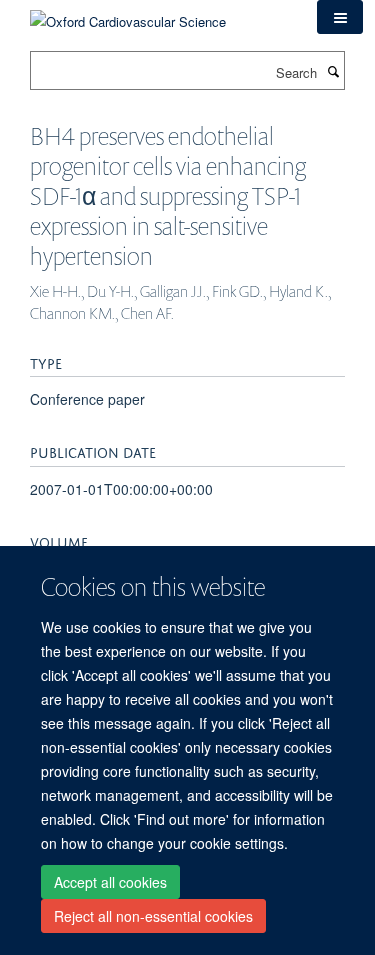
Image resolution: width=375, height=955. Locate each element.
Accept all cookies (110, 882)
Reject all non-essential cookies (153, 916)
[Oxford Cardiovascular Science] (128, 14)
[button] (340, 17)
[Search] (333, 71)
